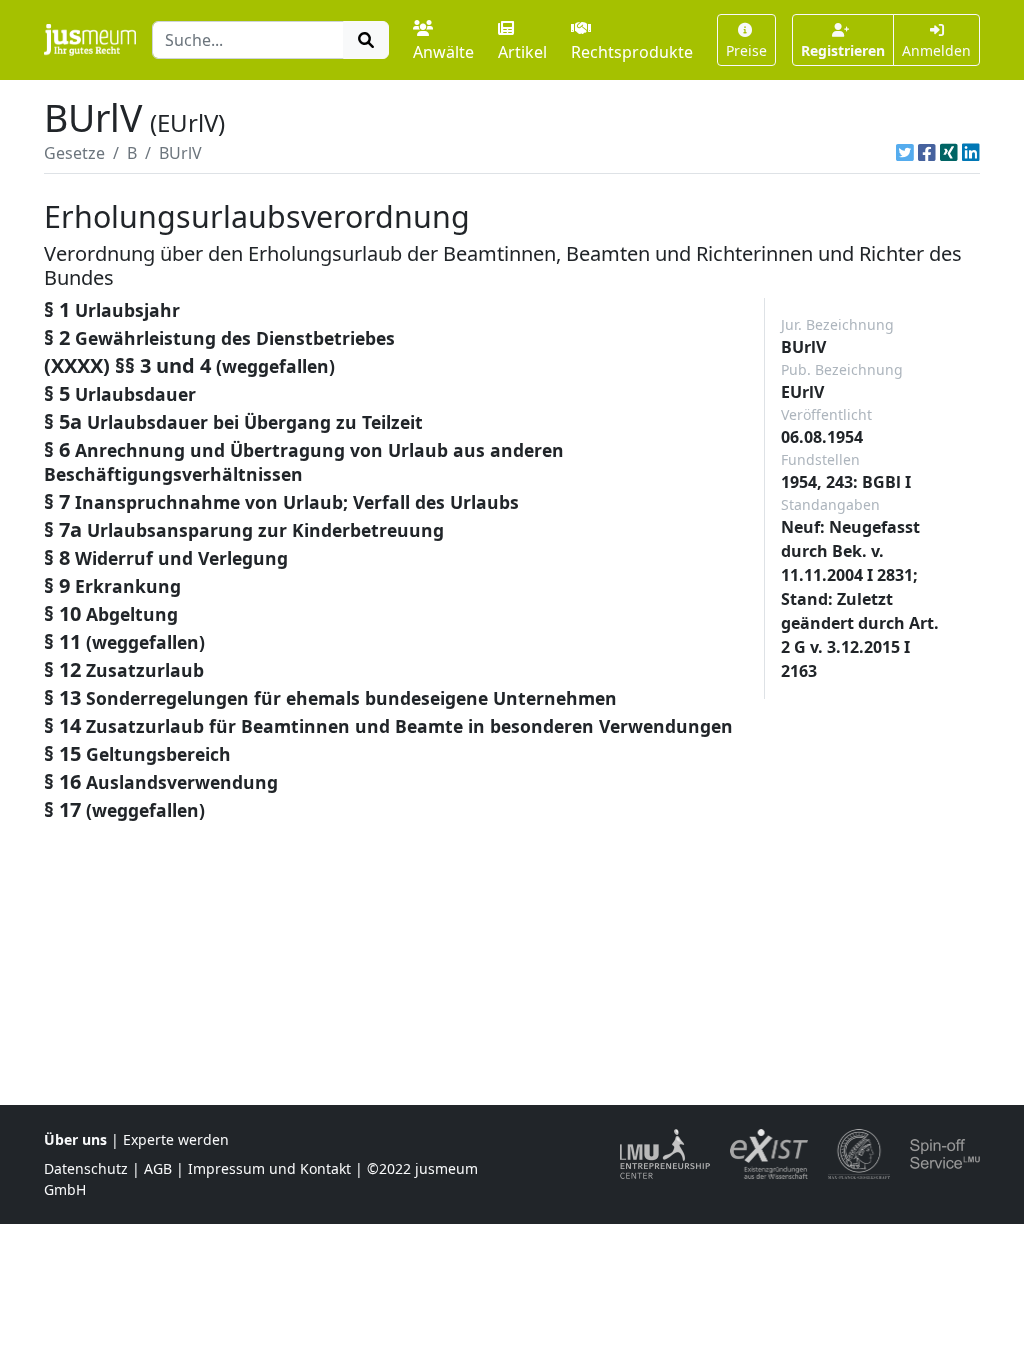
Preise (746, 50)
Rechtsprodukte (632, 52)
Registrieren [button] (843, 50)
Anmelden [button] (936, 50)
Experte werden (176, 1139)
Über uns (75, 1139)
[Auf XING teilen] (949, 153)
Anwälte (443, 52)
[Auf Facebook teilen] (927, 153)
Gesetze (74, 153)
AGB (158, 1168)
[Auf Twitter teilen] (905, 153)
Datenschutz (86, 1168)
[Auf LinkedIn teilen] (971, 153)
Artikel (522, 52)
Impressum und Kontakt (269, 1168)
